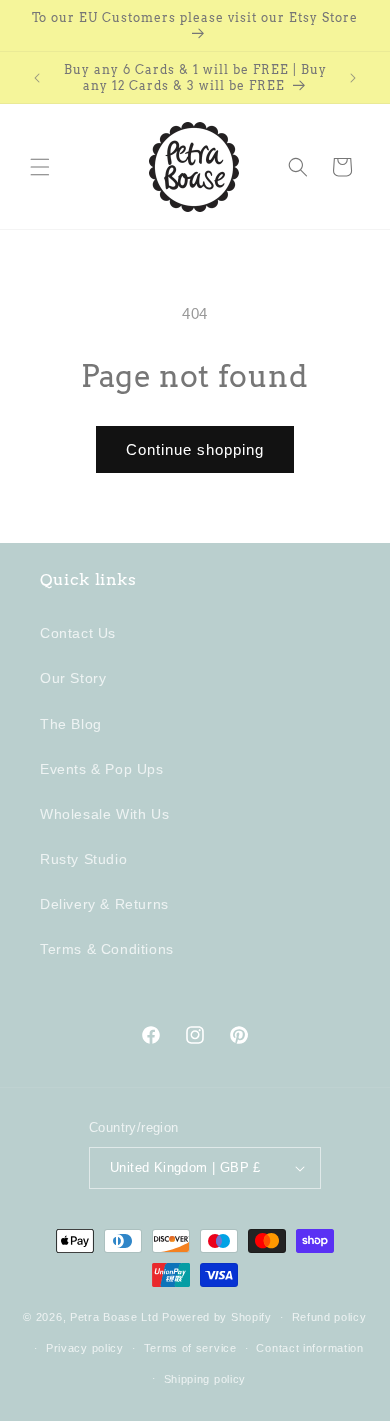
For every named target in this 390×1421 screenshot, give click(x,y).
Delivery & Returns (104, 904)
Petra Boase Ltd (114, 1317)
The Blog (71, 724)
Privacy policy (85, 1348)
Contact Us (78, 633)
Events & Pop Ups (102, 769)
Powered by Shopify (217, 1317)
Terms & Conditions (107, 949)
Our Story (73, 678)
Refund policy (329, 1317)
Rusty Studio (83, 859)
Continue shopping (195, 449)
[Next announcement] (353, 78)
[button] (40, 167)
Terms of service (190, 1348)
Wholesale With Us (104, 814)
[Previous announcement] (37, 78)
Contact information (309, 1348)
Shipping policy (205, 1379)
